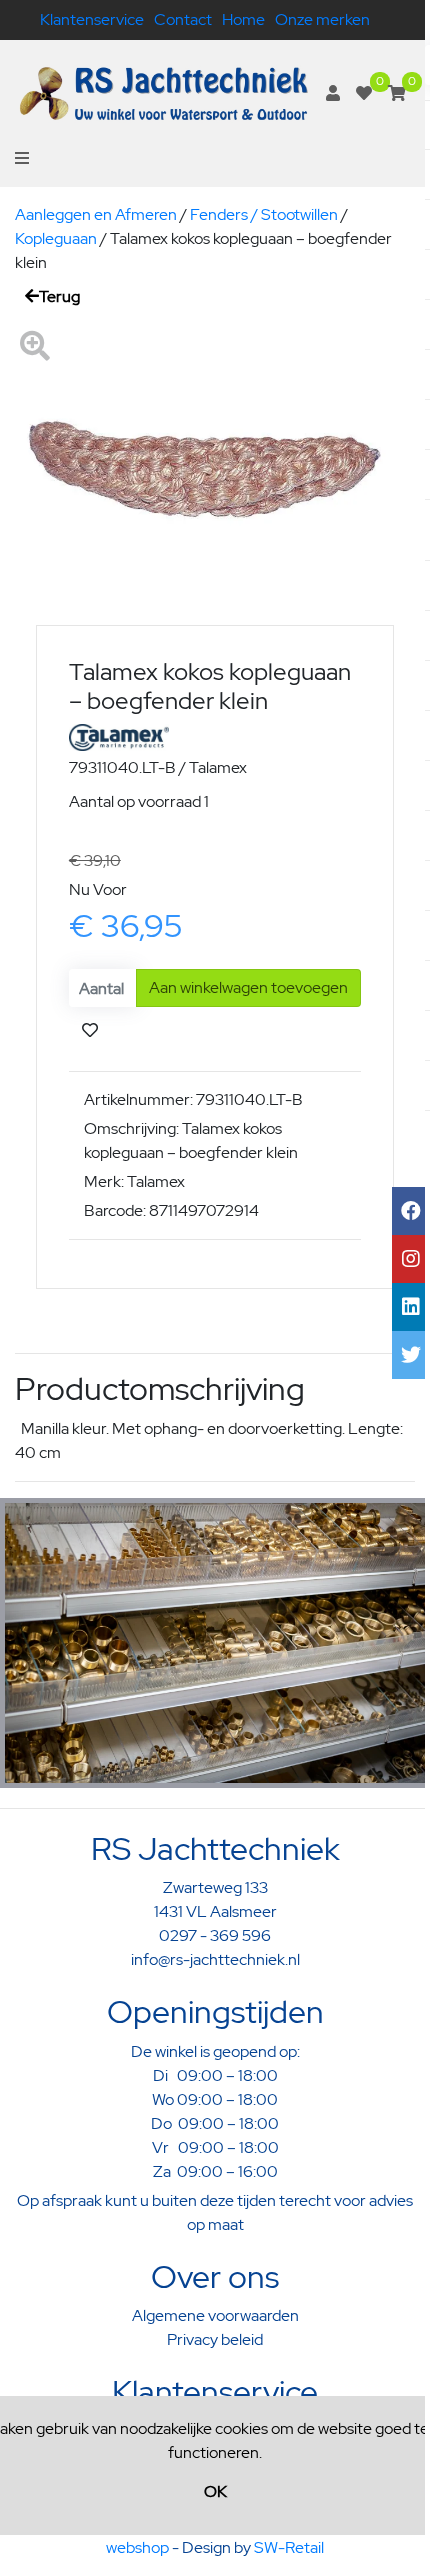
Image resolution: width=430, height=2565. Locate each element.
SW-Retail (289, 2547)
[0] (364, 93)
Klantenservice (92, 19)
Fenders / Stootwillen (264, 214)
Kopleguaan (56, 238)
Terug (59, 296)
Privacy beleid (215, 2339)
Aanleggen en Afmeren (96, 214)
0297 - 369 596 (215, 1935)
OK (215, 2491)
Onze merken (322, 19)
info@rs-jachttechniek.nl (215, 1959)
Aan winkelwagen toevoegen (248, 987)
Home (243, 19)
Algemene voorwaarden (215, 2315)
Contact (183, 19)
